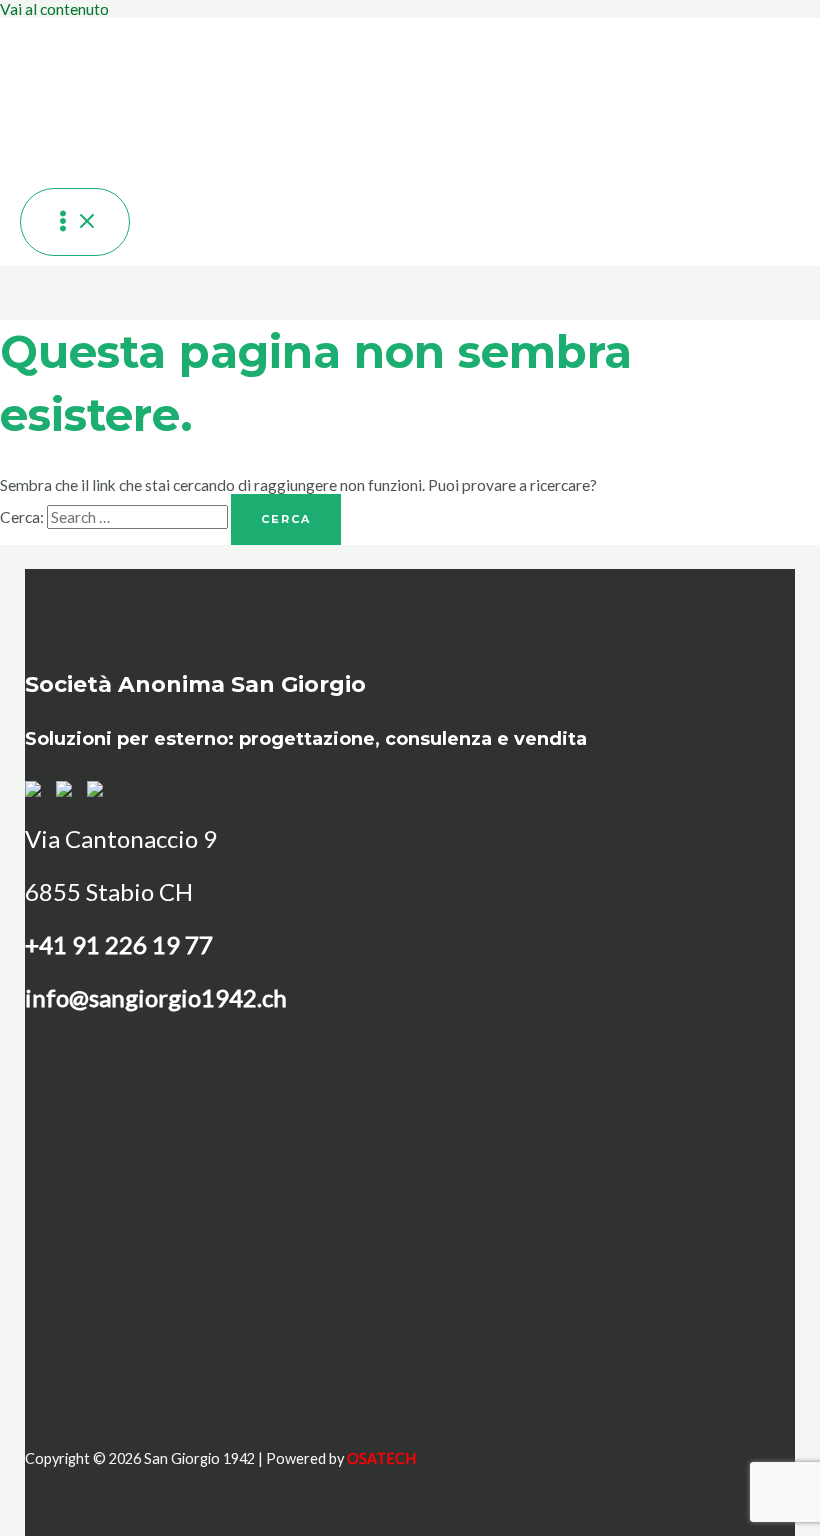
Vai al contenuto (54, 9)
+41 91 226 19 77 (119, 944)
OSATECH (381, 1458)
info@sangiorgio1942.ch (156, 997)
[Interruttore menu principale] (75, 222)
